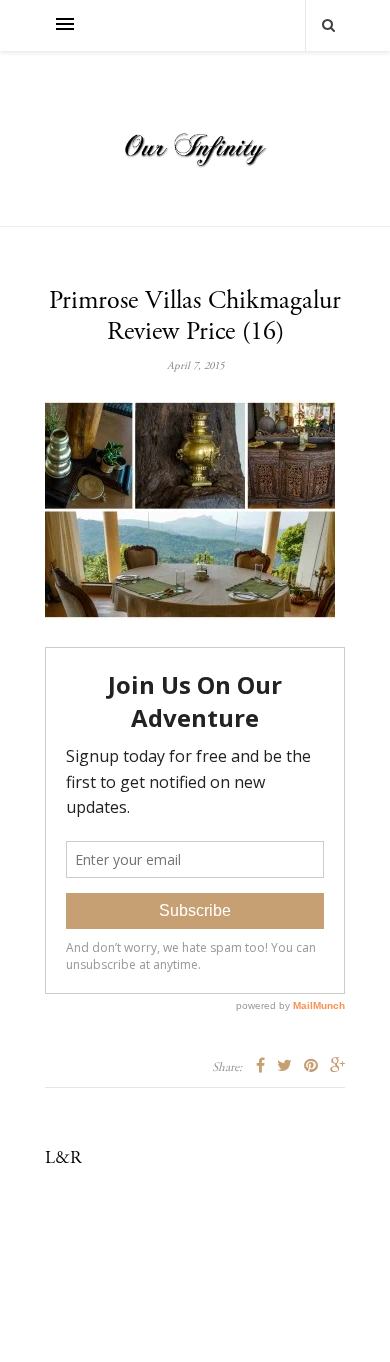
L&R (63, 1159)
